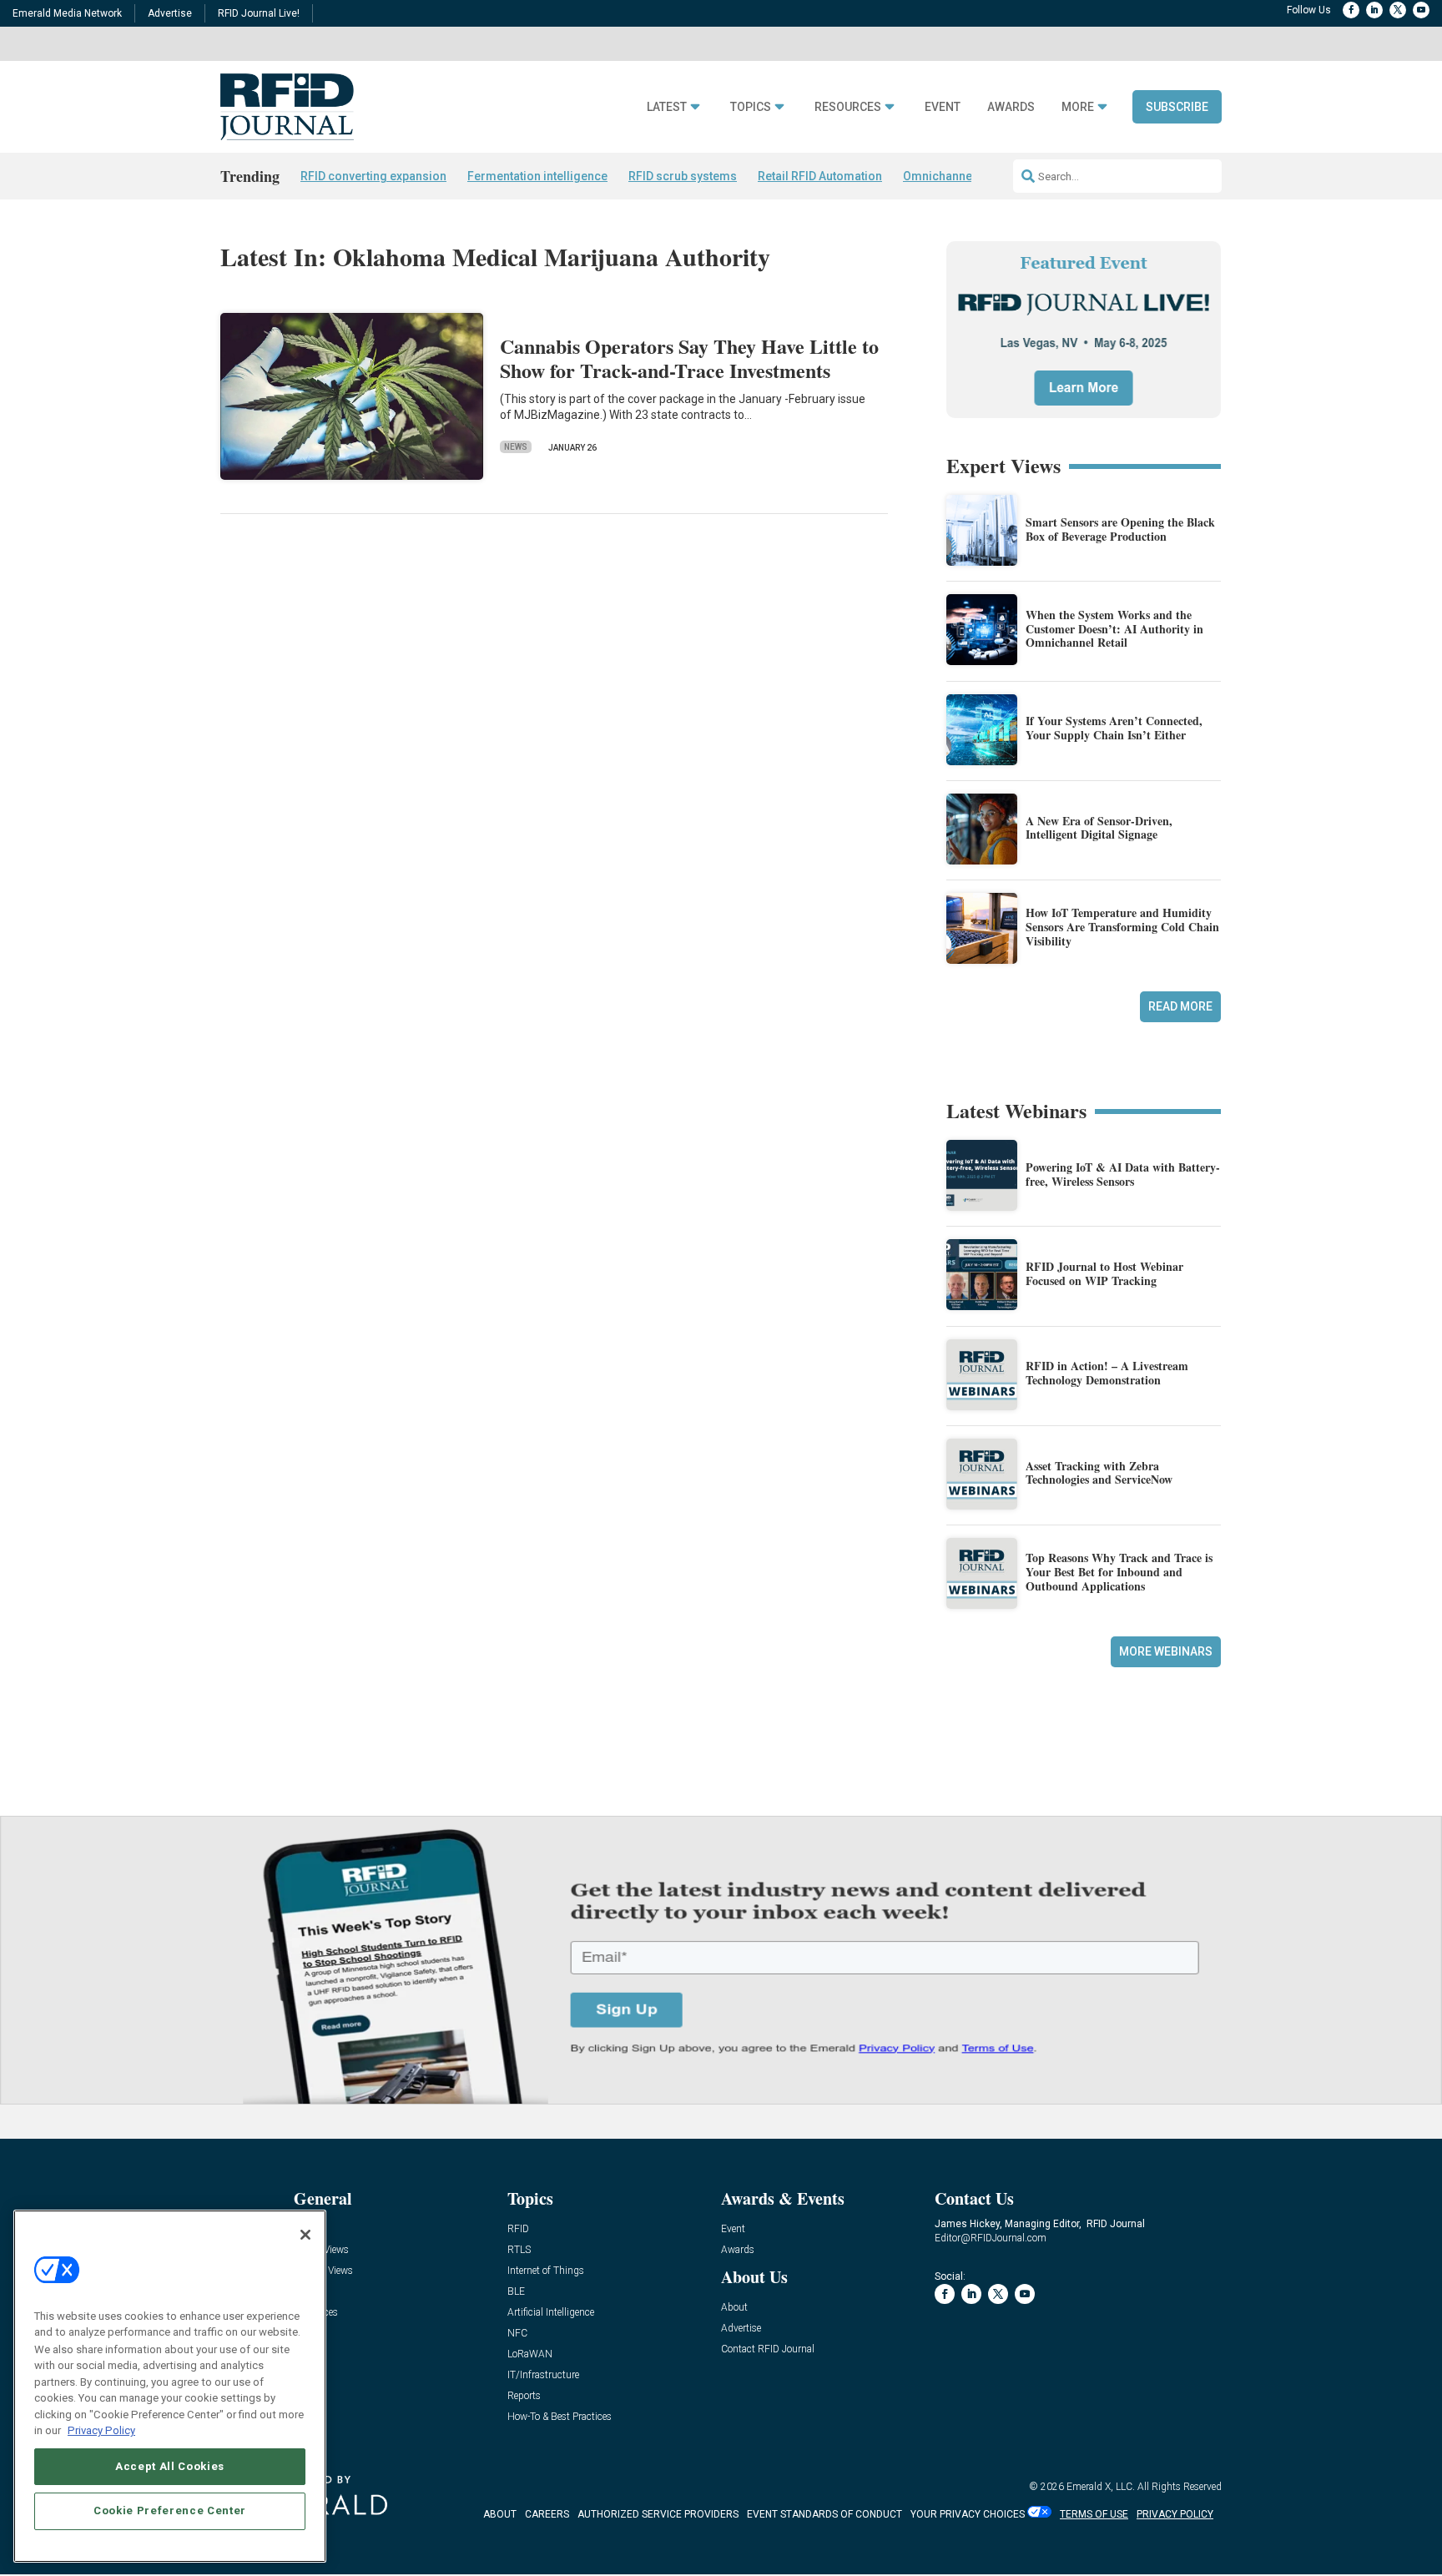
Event (943, 107)
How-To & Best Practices (560, 2417)
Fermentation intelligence (537, 176)
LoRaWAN (530, 2354)
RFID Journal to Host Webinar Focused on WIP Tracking (1104, 1273)
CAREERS (547, 2514)
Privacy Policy (101, 2430)
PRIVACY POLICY (1175, 2514)
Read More (1180, 1006)
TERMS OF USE (1094, 2514)
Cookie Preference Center (170, 2510)
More (1078, 107)
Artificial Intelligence (551, 2313)
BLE (516, 2292)
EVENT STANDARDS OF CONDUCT (824, 2514)
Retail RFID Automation (820, 176)
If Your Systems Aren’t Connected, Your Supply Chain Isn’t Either (1114, 728)
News (516, 447)
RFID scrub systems (683, 176)
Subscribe (1177, 107)
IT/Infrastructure (543, 2375)
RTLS (519, 2250)
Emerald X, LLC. (1101, 2487)
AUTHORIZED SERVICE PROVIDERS (658, 2514)
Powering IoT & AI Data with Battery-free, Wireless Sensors (1123, 1174)
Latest (667, 107)
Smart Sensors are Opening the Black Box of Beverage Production (1120, 529)
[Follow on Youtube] (1421, 10)
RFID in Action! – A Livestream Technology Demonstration (1107, 1373)
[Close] (305, 2235)
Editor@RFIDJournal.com (991, 2238)
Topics (751, 107)
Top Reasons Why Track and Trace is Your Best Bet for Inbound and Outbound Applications (1119, 1572)
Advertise (170, 13)
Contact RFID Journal (768, 2349)
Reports (524, 2396)
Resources (848, 107)
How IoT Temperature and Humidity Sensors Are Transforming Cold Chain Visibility (1122, 927)
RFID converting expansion (373, 176)
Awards (1011, 107)
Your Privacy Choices (968, 2514)
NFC (517, 2334)
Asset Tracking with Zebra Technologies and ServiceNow (1099, 1473)
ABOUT (500, 2514)
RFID (518, 2229)
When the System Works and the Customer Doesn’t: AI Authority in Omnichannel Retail (1114, 629)
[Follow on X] (1398, 10)
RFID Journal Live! (259, 13)
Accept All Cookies (170, 2465)
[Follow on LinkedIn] (1374, 10)
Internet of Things (546, 2271)
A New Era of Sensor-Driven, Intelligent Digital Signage (1099, 828)
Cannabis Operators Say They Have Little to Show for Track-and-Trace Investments (689, 358)
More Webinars (1166, 1651)
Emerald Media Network (67, 13)
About (734, 2308)
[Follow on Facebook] (1351, 10)
